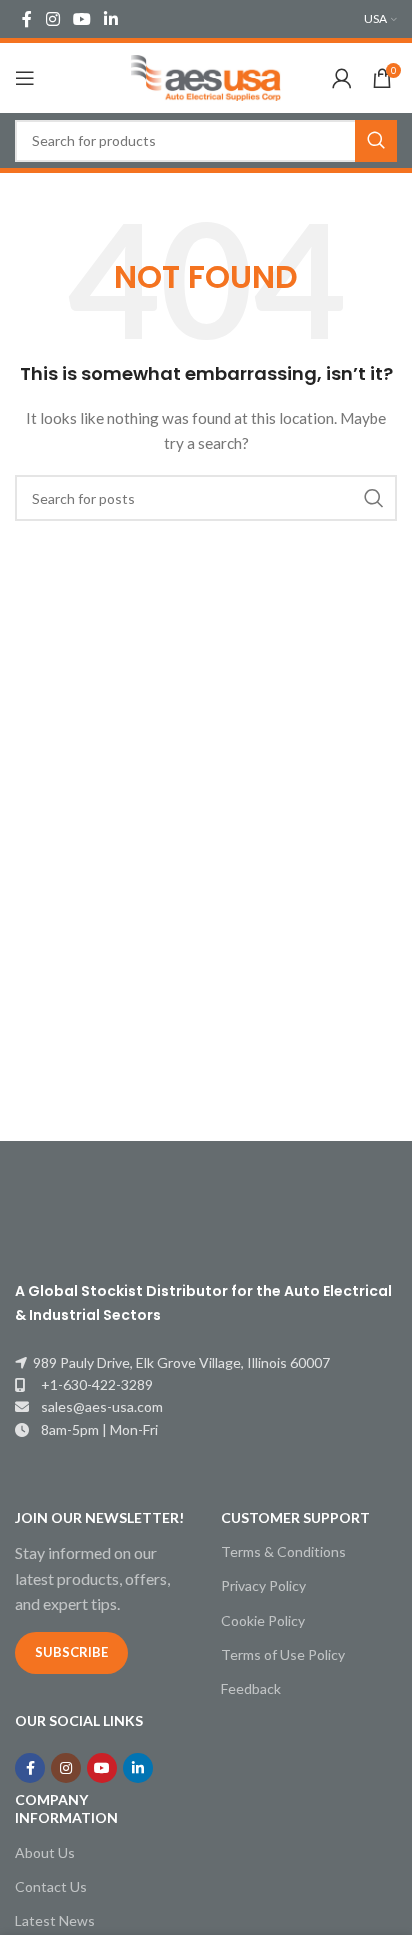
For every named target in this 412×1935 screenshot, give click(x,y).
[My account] (342, 78)
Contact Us (51, 1886)
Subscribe (71, 1652)
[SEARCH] (376, 141)
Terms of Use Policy (283, 1654)
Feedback (251, 1688)
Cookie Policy (263, 1620)
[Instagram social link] (52, 19)
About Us (45, 1852)
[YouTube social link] (81, 19)
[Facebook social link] (27, 19)
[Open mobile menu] (25, 78)
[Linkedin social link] (111, 19)
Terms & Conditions (283, 1551)
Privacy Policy (263, 1585)
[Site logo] (206, 76)
